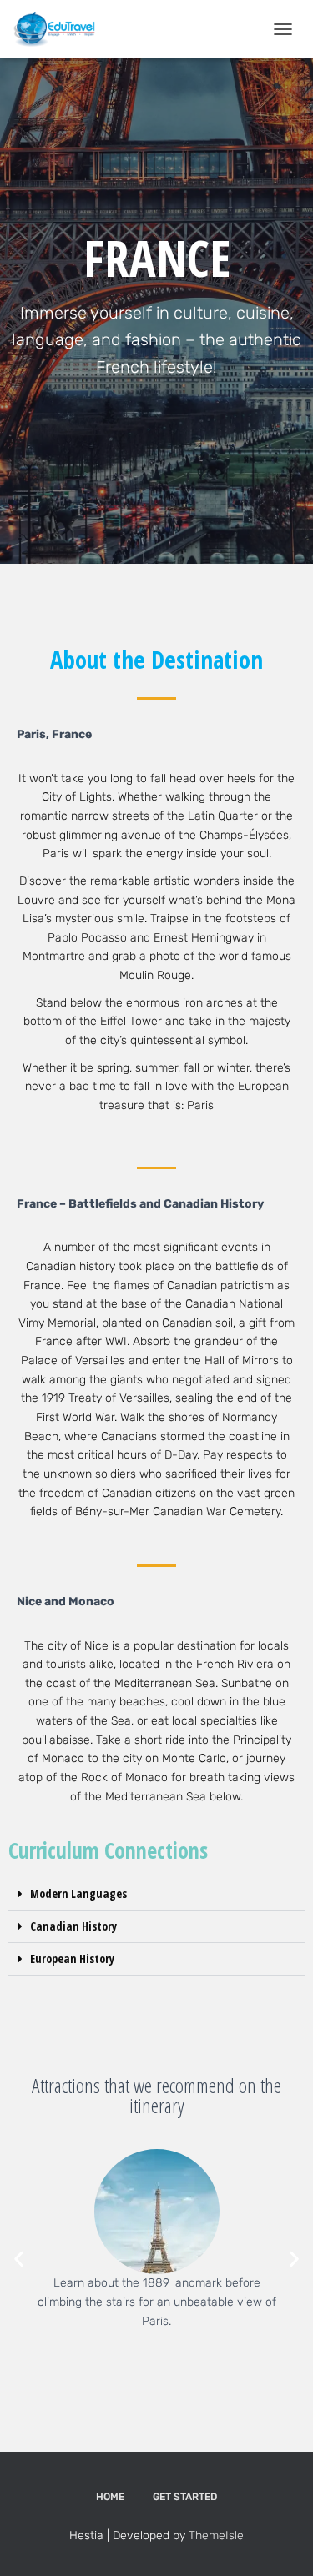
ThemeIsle (216, 2536)
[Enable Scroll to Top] (280, 2543)
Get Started (185, 2497)
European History (72, 1958)
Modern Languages (78, 1893)
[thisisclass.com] (61, 29)
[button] (156, 1894)
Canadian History (73, 1926)
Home (110, 2497)
